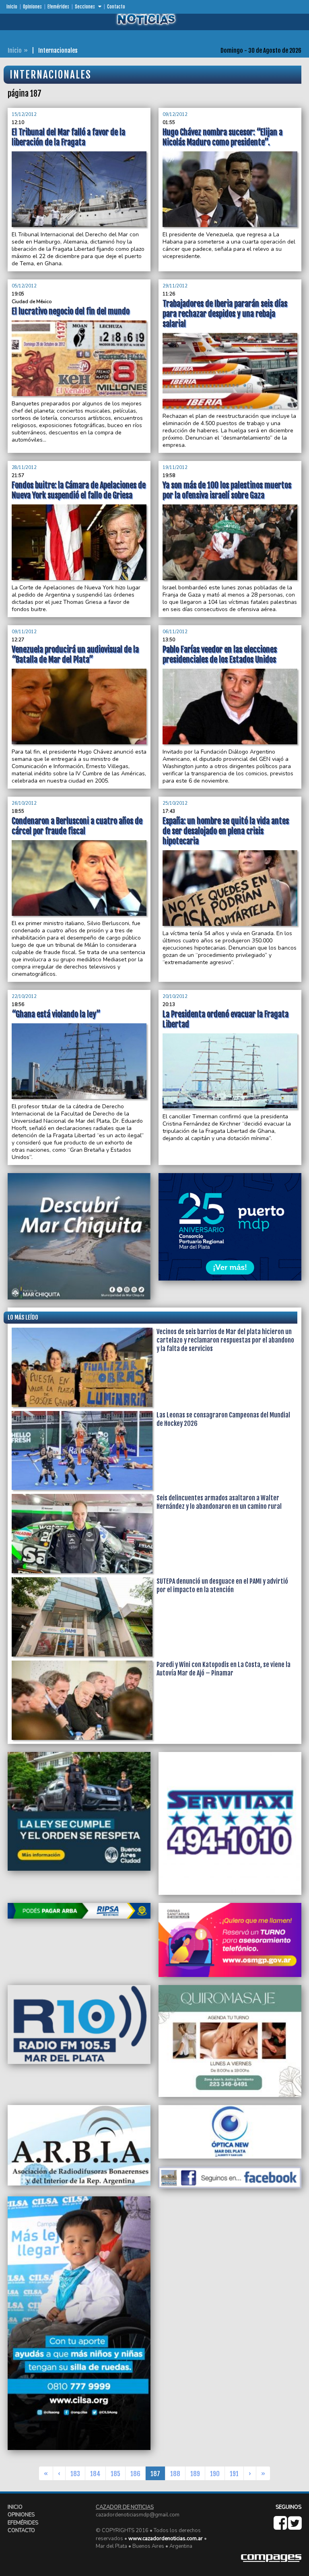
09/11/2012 (24, 632)
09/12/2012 (175, 115)
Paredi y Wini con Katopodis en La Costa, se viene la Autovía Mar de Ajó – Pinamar (224, 1669)
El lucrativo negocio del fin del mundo (71, 311)
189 (195, 2474)
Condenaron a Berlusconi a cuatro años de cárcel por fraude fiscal (77, 826)
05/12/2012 (24, 286)
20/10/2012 (175, 997)
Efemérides (58, 7)
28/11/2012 (24, 468)
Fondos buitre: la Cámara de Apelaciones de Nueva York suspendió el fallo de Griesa (79, 490)
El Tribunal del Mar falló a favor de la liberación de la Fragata (68, 137)
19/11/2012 (175, 468)
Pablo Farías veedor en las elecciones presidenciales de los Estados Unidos (220, 655)
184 (95, 2474)
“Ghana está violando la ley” (56, 1014)
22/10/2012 (24, 997)
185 (115, 2474)
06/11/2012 (175, 632)
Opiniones (32, 7)
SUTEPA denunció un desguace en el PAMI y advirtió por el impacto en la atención (222, 1585)
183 (75, 2474)
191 (234, 2474)
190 (215, 2474)
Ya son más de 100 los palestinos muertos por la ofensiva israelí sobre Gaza (227, 490)
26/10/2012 (24, 803)
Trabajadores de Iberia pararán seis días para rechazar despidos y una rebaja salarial (225, 314)
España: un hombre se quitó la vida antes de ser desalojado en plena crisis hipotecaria (226, 831)
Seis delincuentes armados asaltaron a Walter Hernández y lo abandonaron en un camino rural (219, 1502)
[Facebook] (281, 2527)
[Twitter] (295, 2527)
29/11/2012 (175, 286)
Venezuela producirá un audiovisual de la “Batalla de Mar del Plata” (75, 655)
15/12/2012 (24, 115)
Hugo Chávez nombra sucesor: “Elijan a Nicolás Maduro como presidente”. (222, 137)
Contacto (116, 7)
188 (175, 2474)
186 (135, 2474)
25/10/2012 (175, 803)
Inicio (12, 7)
